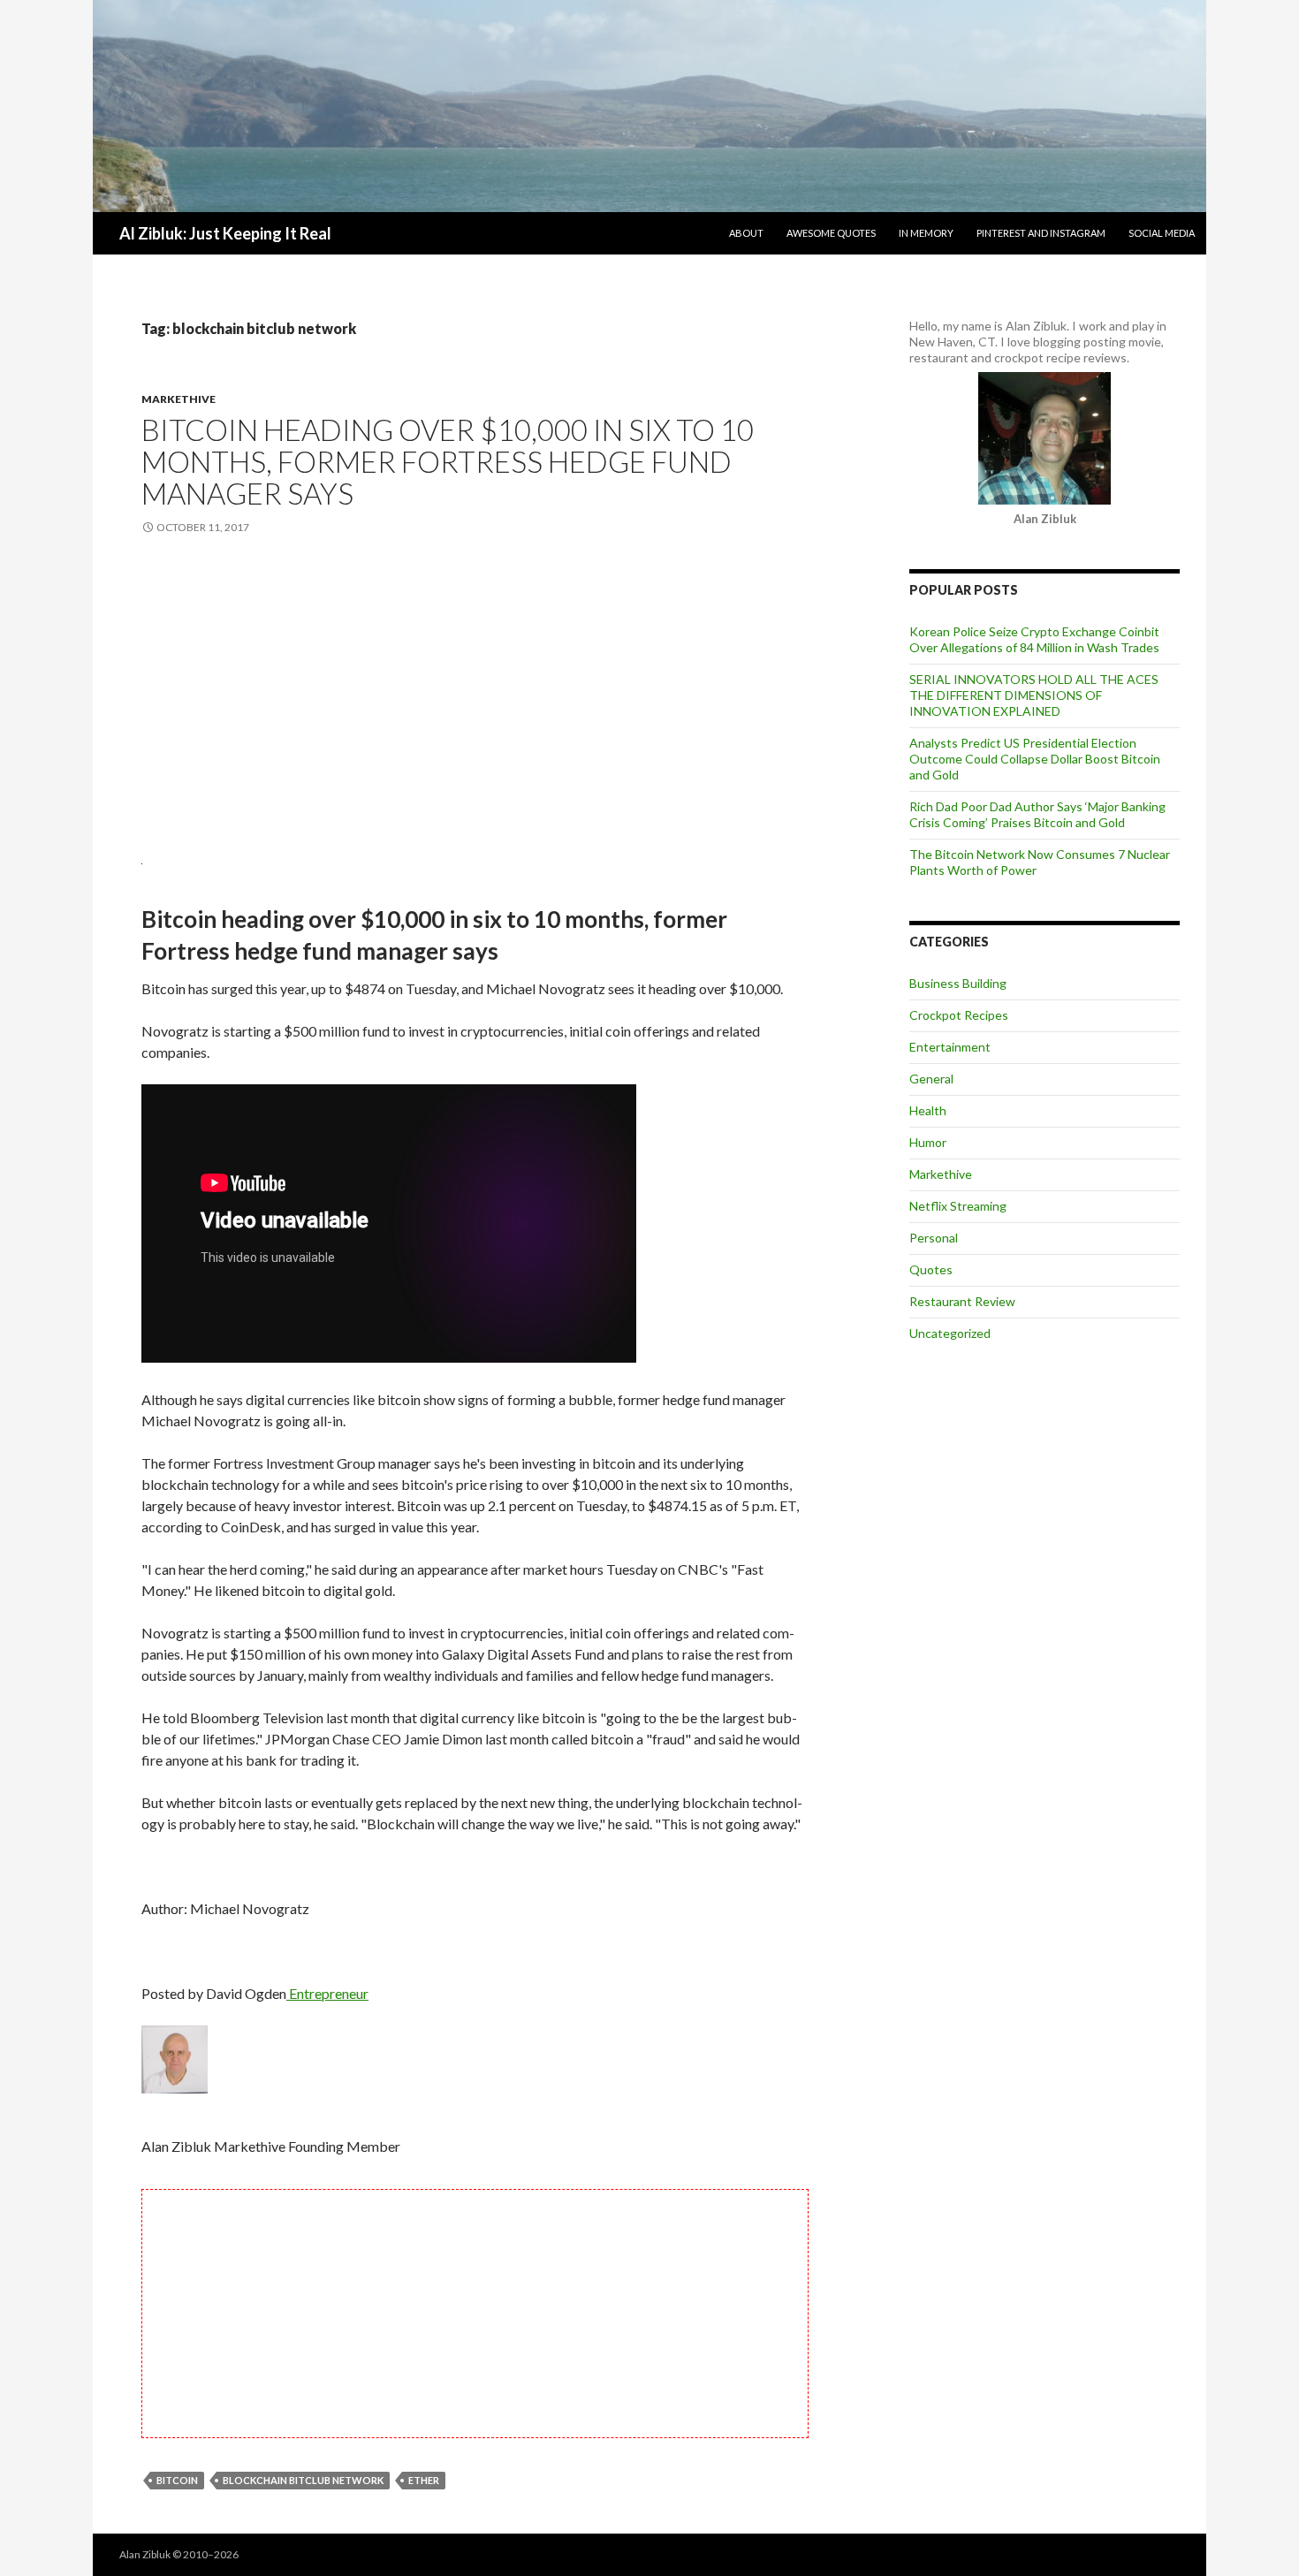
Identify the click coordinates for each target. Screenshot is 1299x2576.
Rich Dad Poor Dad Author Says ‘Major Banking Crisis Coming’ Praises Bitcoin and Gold (1037, 814)
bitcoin (177, 2480)
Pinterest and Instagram (1041, 233)
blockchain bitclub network (303, 2480)
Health (928, 1110)
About (746, 233)
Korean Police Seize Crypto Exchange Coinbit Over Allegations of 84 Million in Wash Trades (1034, 639)
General (931, 1079)
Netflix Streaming (958, 1206)
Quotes (931, 1269)
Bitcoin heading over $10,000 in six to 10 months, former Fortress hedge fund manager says (448, 461)
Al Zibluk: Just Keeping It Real (225, 233)
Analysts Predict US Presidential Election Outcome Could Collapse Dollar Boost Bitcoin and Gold (1035, 759)
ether (424, 2480)
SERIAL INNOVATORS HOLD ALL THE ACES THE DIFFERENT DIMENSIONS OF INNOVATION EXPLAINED (1034, 695)
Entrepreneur (327, 1993)
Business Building (958, 983)
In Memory (926, 233)
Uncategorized (950, 1333)
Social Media (1162, 233)
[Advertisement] (475, 695)
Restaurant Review (962, 1301)
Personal (934, 1238)
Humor (928, 1142)
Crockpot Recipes (959, 1015)
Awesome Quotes (831, 233)
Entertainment (950, 1047)
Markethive (179, 399)
